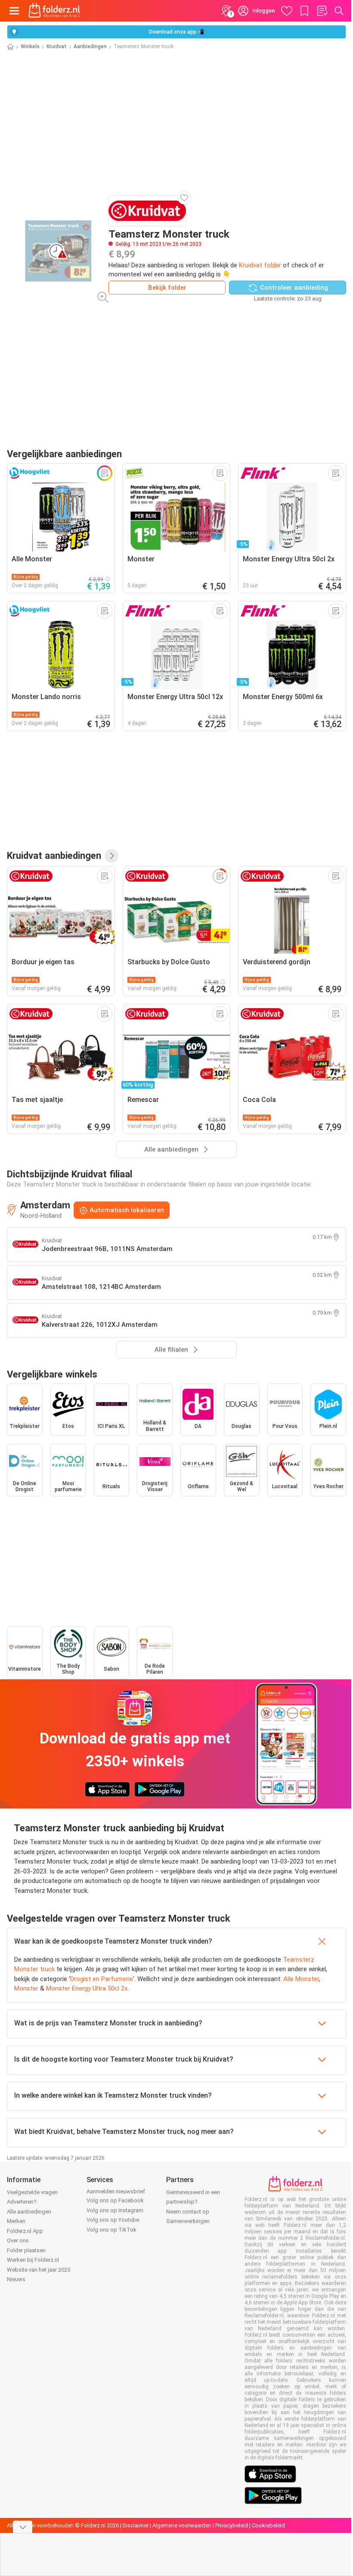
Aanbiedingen (90, 46)
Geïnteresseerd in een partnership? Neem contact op (193, 2202)
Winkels (30, 46)
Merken (16, 2221)
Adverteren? (22, 2202)
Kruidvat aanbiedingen (54, 855)
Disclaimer (136, 2525)
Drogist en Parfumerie (102, 1979)
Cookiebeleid (268, 2525)
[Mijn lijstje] (322, 11)
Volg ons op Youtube (113, 2220)
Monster (26, 1988)
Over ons (18, 2240)
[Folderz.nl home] (54, 11)
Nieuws (16, 2279)
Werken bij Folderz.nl (33, 2260)
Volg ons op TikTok (111, 2230)
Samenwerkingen (188, 2221)
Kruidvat (57, 46)
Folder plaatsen (26, 2250)
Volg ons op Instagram (115, 2210)
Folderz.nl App (25, 2231)
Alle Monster (301, 1979)
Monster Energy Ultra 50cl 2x (87, 1988)
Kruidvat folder (260, 265)
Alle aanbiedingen (29, 2212)
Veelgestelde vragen (32, 2192)
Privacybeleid (232, 2525)
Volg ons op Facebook (115, 2200)
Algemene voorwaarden (182, 2525)
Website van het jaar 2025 (39, 2270)
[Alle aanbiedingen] (111, 856)
